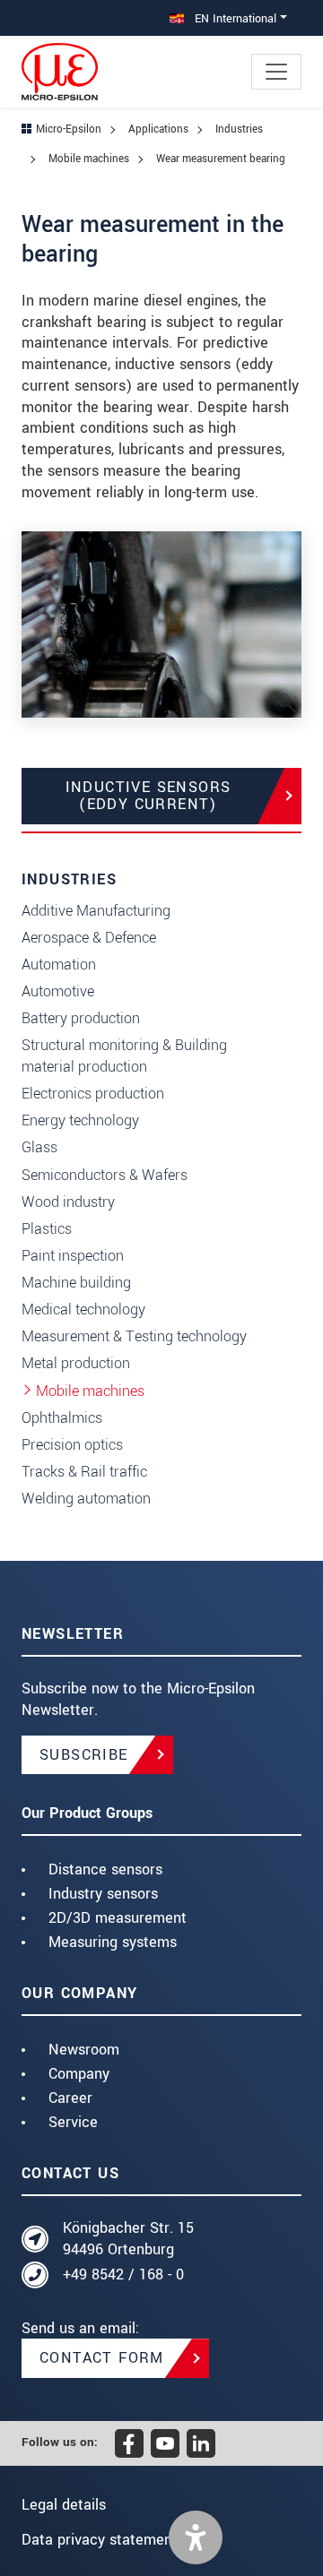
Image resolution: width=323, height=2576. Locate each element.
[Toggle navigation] (276, 72)
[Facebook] (129, 2443)
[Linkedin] (201, 2443)
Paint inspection (73, 1256)
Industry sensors (103, 1894)
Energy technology (80, 1120)
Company (79, 2074)
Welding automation (86, 1499)
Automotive (58, 991)
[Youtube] (165, 2443)
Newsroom (84, 2050)
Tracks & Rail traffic (84, 1472)
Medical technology (83, 1310)
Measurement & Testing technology (134, 1336)
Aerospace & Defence (89, 938)
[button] (196, 2537)
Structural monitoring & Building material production (124, 1056)
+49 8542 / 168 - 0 (123, 2274)
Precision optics (72, 1445)
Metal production (76, 1363)
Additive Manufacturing (96, 911)
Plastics (47, 1229)
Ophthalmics (62, 1418)
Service (73, 2122)
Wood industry (68, 1202)
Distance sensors (105, 1870)
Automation (59, 965)
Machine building (76, 1283)
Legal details (64, 2505)
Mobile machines (90, 1391)
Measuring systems (113, 1942)
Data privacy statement (100, 2540)
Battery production (81, 1018)
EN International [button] (234, 18)
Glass (39, 1147)
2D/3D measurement (118, 1918)
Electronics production (93, 1094)
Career (70, 2098)
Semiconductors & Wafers (105, 1175)
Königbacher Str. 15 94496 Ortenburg (128, 2239)
